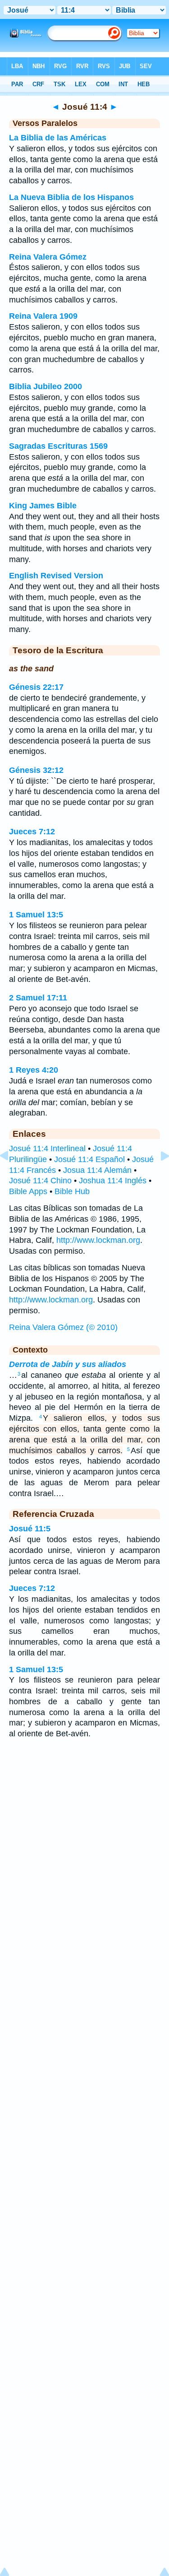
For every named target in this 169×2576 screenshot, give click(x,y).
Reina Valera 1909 (43, 316)
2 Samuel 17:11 (38, 998)
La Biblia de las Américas (58, 138)
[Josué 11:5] (158, 1176)
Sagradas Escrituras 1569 (58, 446)
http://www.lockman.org (98, 1240)
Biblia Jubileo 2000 (46, 386)
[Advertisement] (85, 1818)
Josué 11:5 (30, 1529)
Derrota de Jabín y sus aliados (68, 1364)
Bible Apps (28, 1191)
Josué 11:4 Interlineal (47, 1149)
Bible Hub (72, 1191)
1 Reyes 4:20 (34, 1070)
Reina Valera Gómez (48, 257)
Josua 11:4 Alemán (97, 1170)
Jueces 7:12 (32, 832)
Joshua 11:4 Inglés (113, 1181)
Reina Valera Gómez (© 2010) (63, 1327)
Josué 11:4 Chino (40, 1181)
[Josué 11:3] (11, 1176)
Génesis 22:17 (36, 687)
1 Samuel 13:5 (36, 915)
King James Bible (43, 506)
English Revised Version (56, 576)
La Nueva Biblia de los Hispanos (71, 197)
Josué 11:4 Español (89, 1159)
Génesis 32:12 (36, 770)
